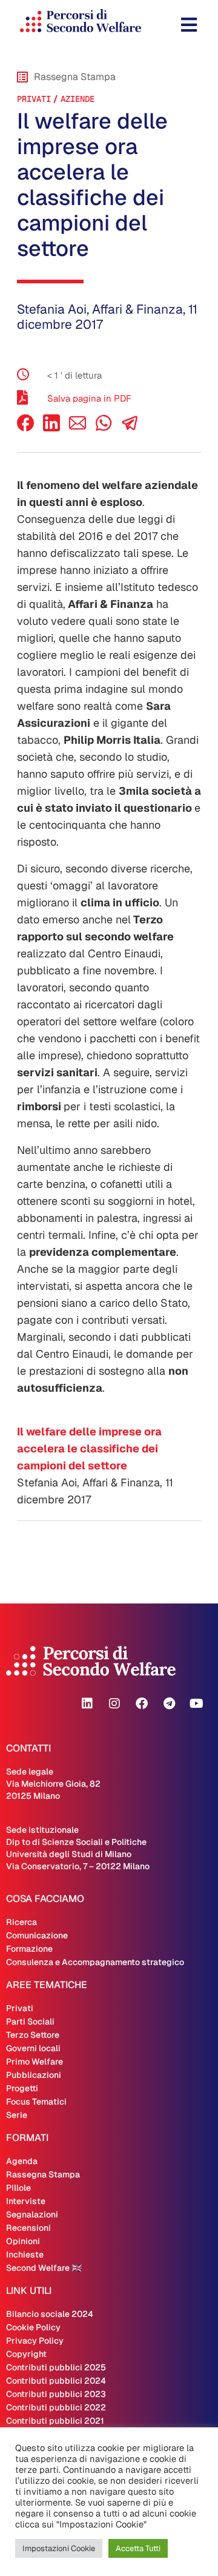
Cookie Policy (33, 2327)
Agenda (22, 2161)
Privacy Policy (35, 2341)
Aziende (78, 99)
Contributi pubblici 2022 (56, 2407)
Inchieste (25, 2254)
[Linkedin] (87, 1704)
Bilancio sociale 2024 (50, 2314)
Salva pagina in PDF (89, 398)
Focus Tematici (36, 2102)
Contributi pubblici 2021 (55, 2421)
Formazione (29, 1949)
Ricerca (21, 1922)
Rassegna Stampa (43, 2174)
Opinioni (23, 2241)
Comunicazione (37, 1935)
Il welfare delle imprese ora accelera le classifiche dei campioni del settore (89, 1448)
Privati (34, 99)
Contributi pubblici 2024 (56, 2381)
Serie (17, 2115)
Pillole (18, 2188)
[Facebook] (25, 428)
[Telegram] (169, 1704)
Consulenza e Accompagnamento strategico (95, 1962)
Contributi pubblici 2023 (56, 2394)
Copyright (26, 2354)
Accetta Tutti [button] (138, 2548)
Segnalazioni (32, 2214)
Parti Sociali (30, 2021)
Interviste (26, 2201)
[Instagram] (114, 1704)
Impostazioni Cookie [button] (59, 2548)
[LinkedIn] (51, 428)
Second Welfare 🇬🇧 (44, 2268)
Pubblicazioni (34, 2075)
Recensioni (28, 2228)
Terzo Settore (33, 2035)
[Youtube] (196, 1704)
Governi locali (33, 2048)
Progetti (22, 2088)
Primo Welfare (35, 2062)
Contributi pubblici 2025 (56, 2367)
